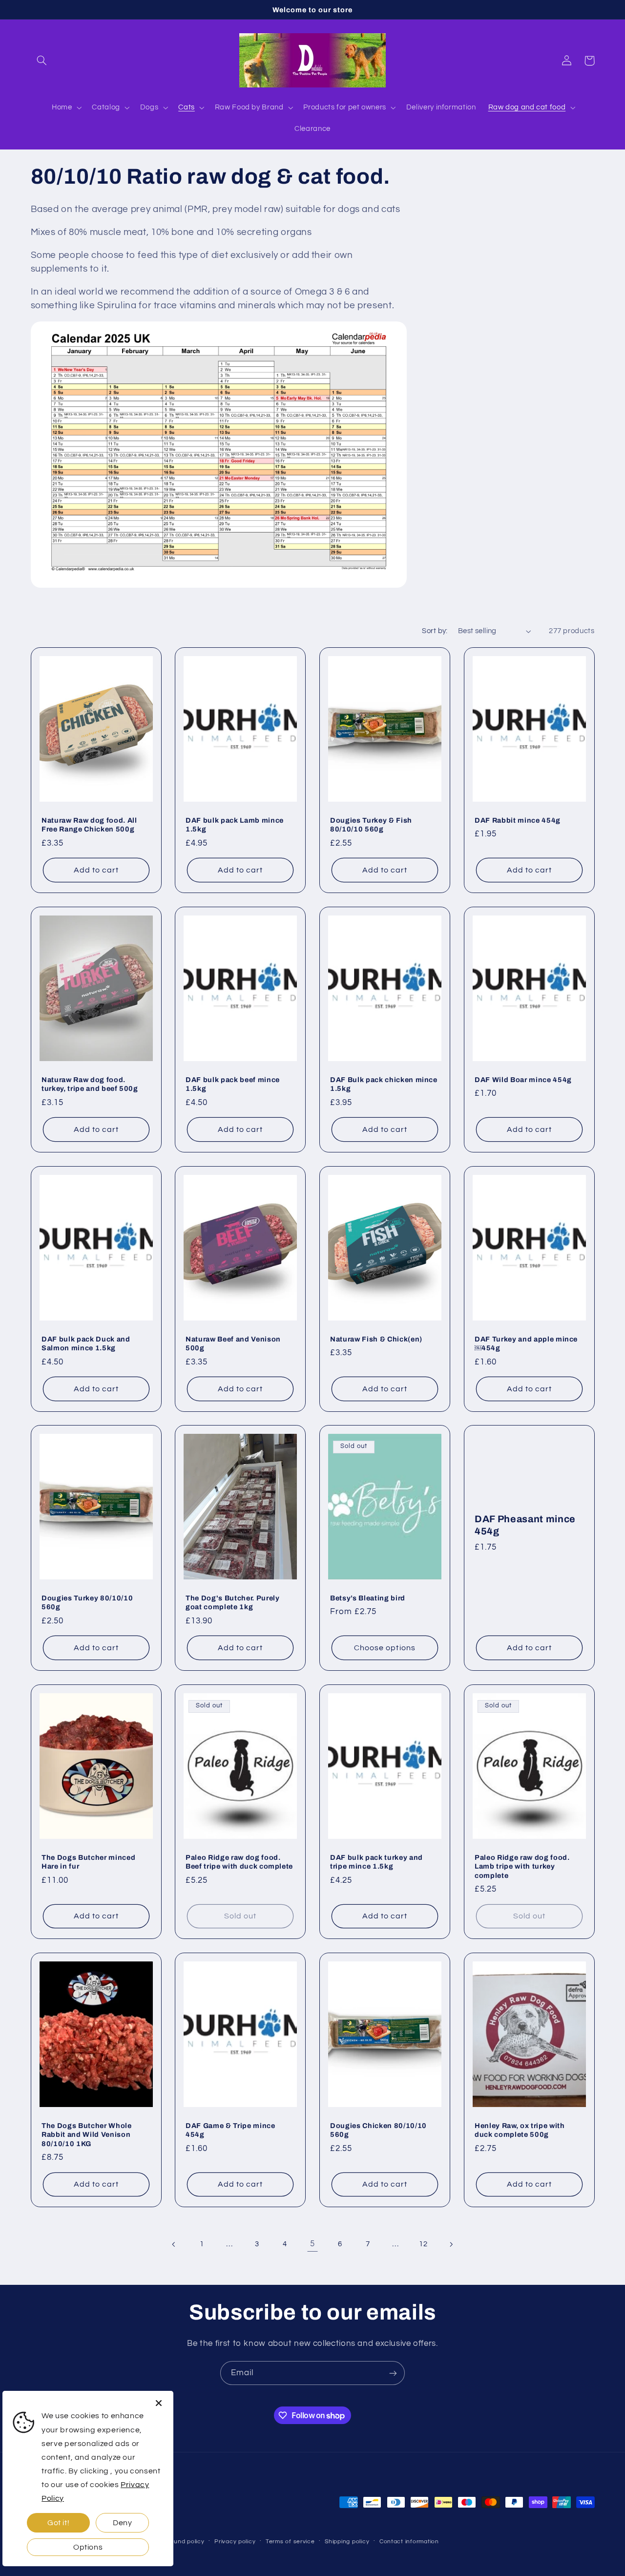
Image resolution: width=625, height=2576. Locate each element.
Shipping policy (347, 2542)
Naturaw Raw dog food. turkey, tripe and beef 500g (90, 1084)
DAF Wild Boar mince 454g (523, 1080)
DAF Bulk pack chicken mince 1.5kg (384, 1084)
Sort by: (435, 631)
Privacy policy (235, 2542)
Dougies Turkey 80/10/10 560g (87, 1602)
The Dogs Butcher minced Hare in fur (88, 1862)
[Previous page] (174, 2244)
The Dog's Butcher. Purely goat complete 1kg (233, 1602)
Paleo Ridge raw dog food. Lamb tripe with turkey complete (522, 1866)
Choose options (385, 1648)
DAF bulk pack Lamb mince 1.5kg (235, 825)
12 (423, 2244)
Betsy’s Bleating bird (368, 1598)
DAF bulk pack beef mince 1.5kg (233, 1084)
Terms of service (290, 2542)
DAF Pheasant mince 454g (525, 1525)
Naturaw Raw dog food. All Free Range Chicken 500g (89, 825)
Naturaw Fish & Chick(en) (376, 1339)
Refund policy (184, 2542)
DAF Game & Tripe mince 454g (230, 2130)
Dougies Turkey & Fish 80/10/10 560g (371, 825)
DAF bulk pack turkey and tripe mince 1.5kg (376, 1862)
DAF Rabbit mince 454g (518, 820)
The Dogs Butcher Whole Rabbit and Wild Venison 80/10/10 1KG (87, 2135)
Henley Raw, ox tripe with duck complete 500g (520, 2130)
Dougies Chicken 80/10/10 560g (378, 2130)
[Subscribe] (393, 2373)
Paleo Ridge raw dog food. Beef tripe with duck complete (239, 1862)
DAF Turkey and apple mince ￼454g (526, 1343)
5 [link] (312, 2244)
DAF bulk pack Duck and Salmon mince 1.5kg (86, 1343)
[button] (42, 61)
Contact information (409, 2542)
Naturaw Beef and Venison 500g (233, 1343)
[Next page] (451, 2244)
